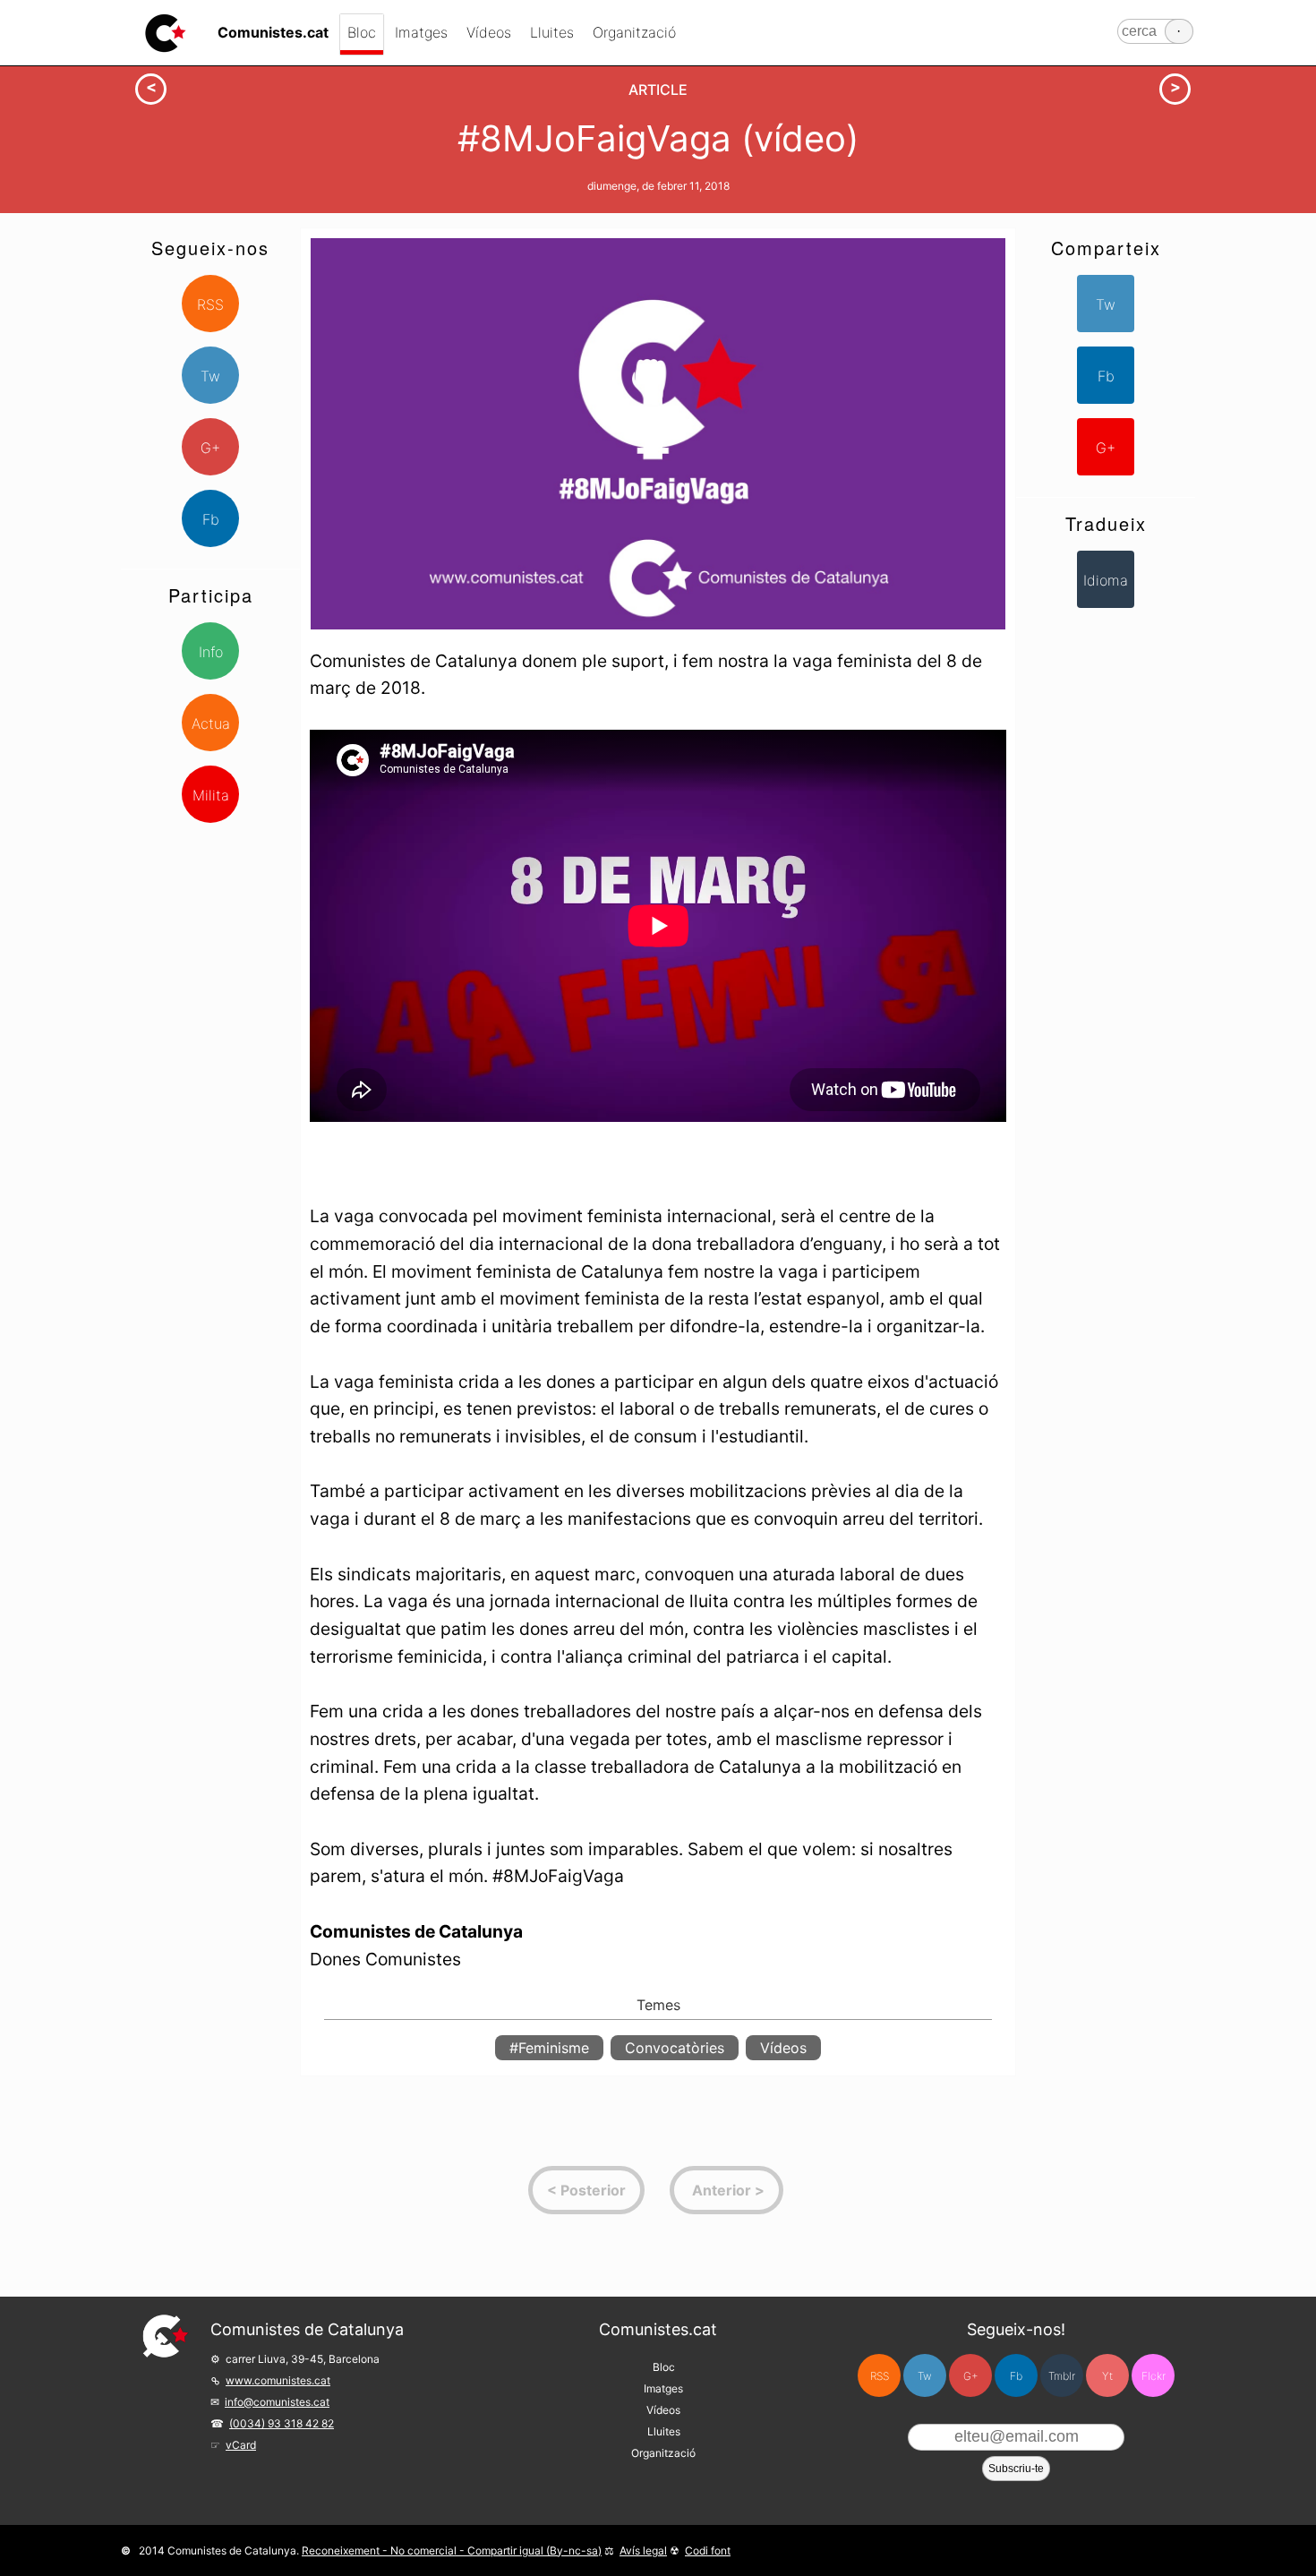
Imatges (421, 32)
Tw (210, 376)
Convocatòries (675, 2048)
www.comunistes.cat (278, 2380)
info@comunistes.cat (277, 2402)
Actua (211, 723)
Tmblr (1062, 2376)
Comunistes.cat (658, 2329)
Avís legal (643, 2550)
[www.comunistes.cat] (166, 33)
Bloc (362, 32)
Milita (211, 795)
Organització (634, 32)
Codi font (708, 2550)
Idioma (1106, 580)
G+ (210, 448)
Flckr (1154, 2376)
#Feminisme (549, 2048)
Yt (1107, 2376)
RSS (210, 304)
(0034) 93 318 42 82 (282, 2423)
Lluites (552, 32)
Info (211, 652)
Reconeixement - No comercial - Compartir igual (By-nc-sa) (452, 2550)
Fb (211, 519)
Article (658, 90)
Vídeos (489, 32)
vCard (241, 2445)
